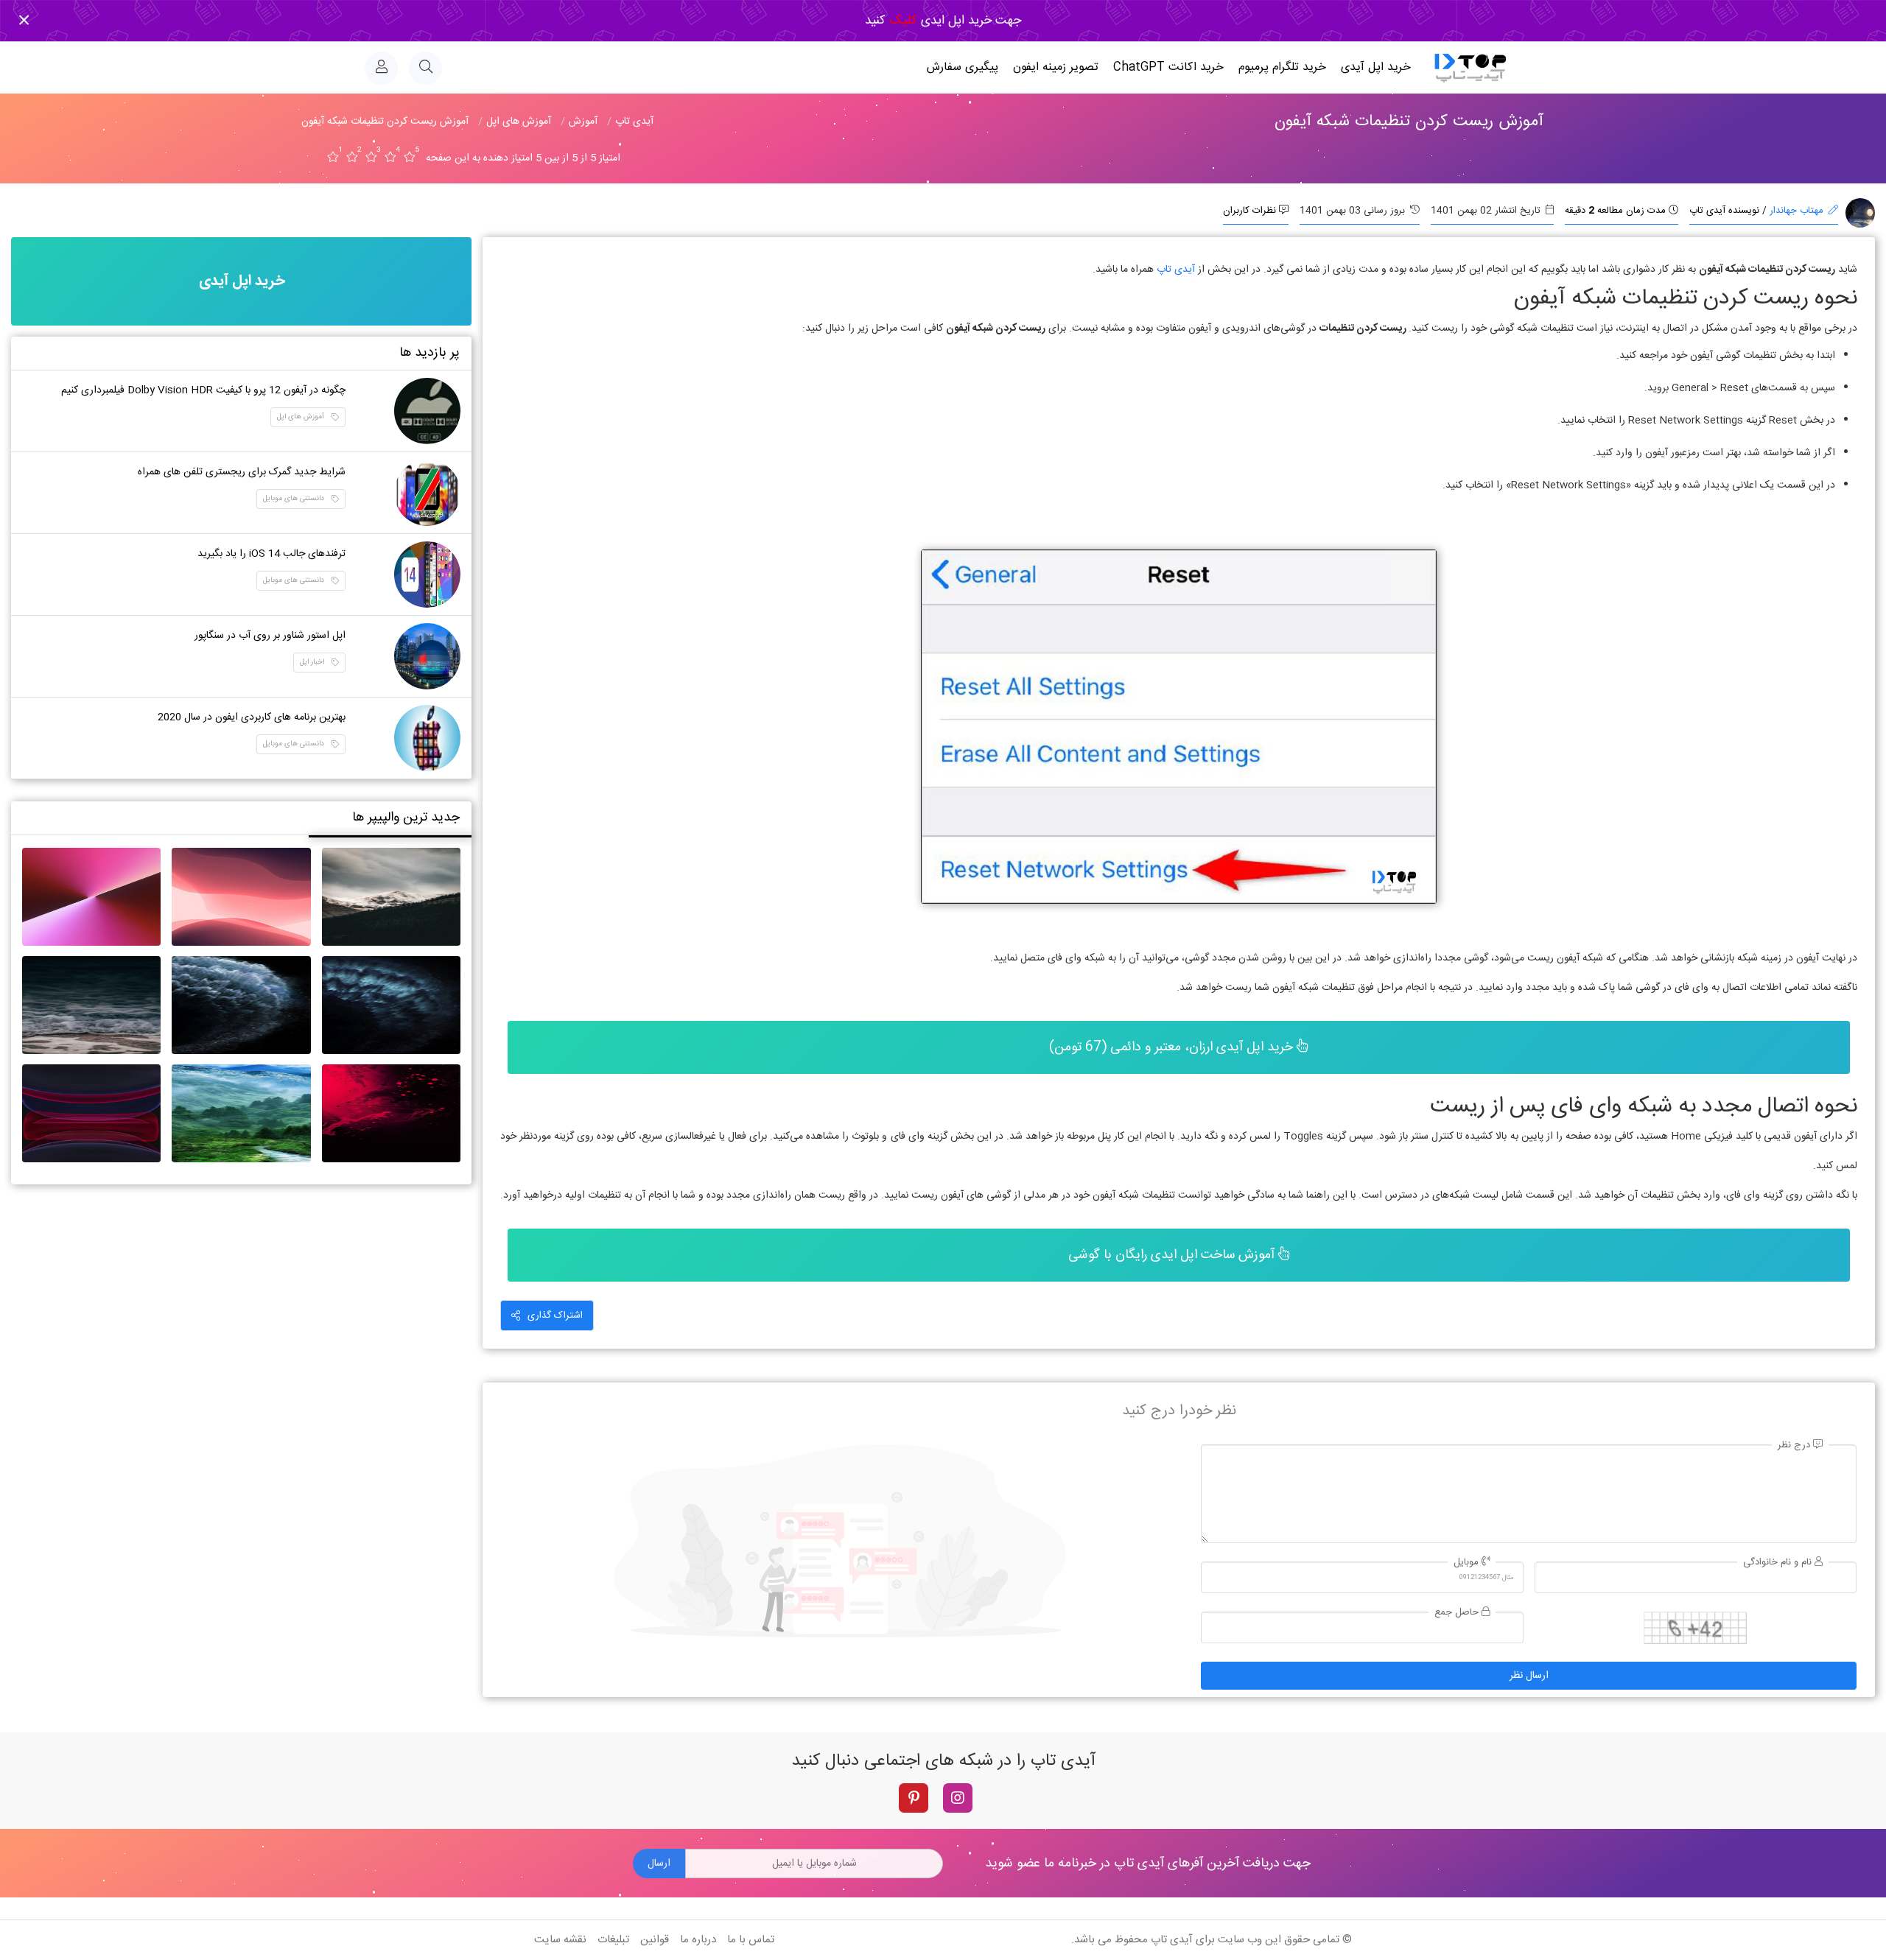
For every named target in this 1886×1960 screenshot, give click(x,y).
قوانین (655, 1940)
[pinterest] (914, 1798)
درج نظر (1795, 1446)
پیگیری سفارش (963, 67)
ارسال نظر (1529, 1676)
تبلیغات (613, 1940)
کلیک (901, 21)
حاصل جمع (1458, 1613)
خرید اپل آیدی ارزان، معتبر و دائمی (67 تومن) (1173, 1047)
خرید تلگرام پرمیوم (1282, 67)
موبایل (1468, 1563)
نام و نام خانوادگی (1779, 1563)
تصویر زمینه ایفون (1056, 67)
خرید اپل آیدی (1376, 67)
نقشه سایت (560, 1940)
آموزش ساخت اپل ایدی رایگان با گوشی (1173, 1255)
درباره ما (698, 1940)
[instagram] (958, 1798)
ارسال (659, 1864)
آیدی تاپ (1176, 270)
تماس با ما (751, 1940)
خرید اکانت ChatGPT (1168, 67)
